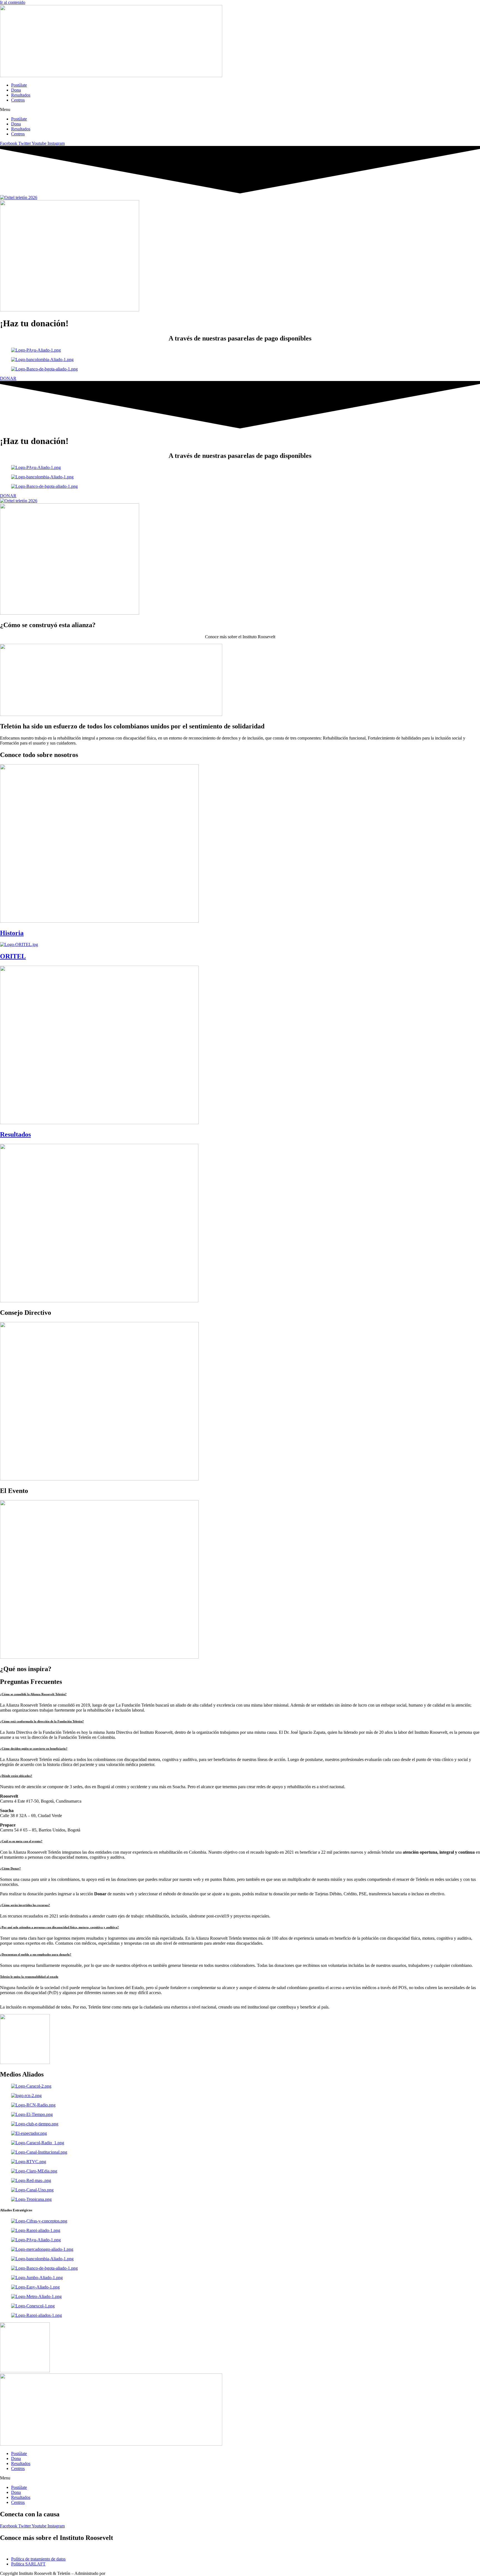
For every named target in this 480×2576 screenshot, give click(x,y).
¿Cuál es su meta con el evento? (21, 1841)
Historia (12, 933)
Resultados (21, 95)
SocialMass (116, 2573)
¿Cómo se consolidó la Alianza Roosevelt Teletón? (33, 1694)
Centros (18, 100)
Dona (16, 90)
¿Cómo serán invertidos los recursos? (25, 1905)
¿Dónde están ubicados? (16, 1776)
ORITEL (13, 956)
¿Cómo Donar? (10, 1868)
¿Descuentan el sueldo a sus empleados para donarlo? (36, 1954)
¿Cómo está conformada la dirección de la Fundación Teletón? (42, 1721)
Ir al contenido (13, 2)
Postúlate (19, 85)
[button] (240, 110)
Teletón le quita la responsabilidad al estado (29, 1977)
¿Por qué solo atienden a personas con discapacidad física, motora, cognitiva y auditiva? (59, 1927)
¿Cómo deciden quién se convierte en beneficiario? (34, 1749)
